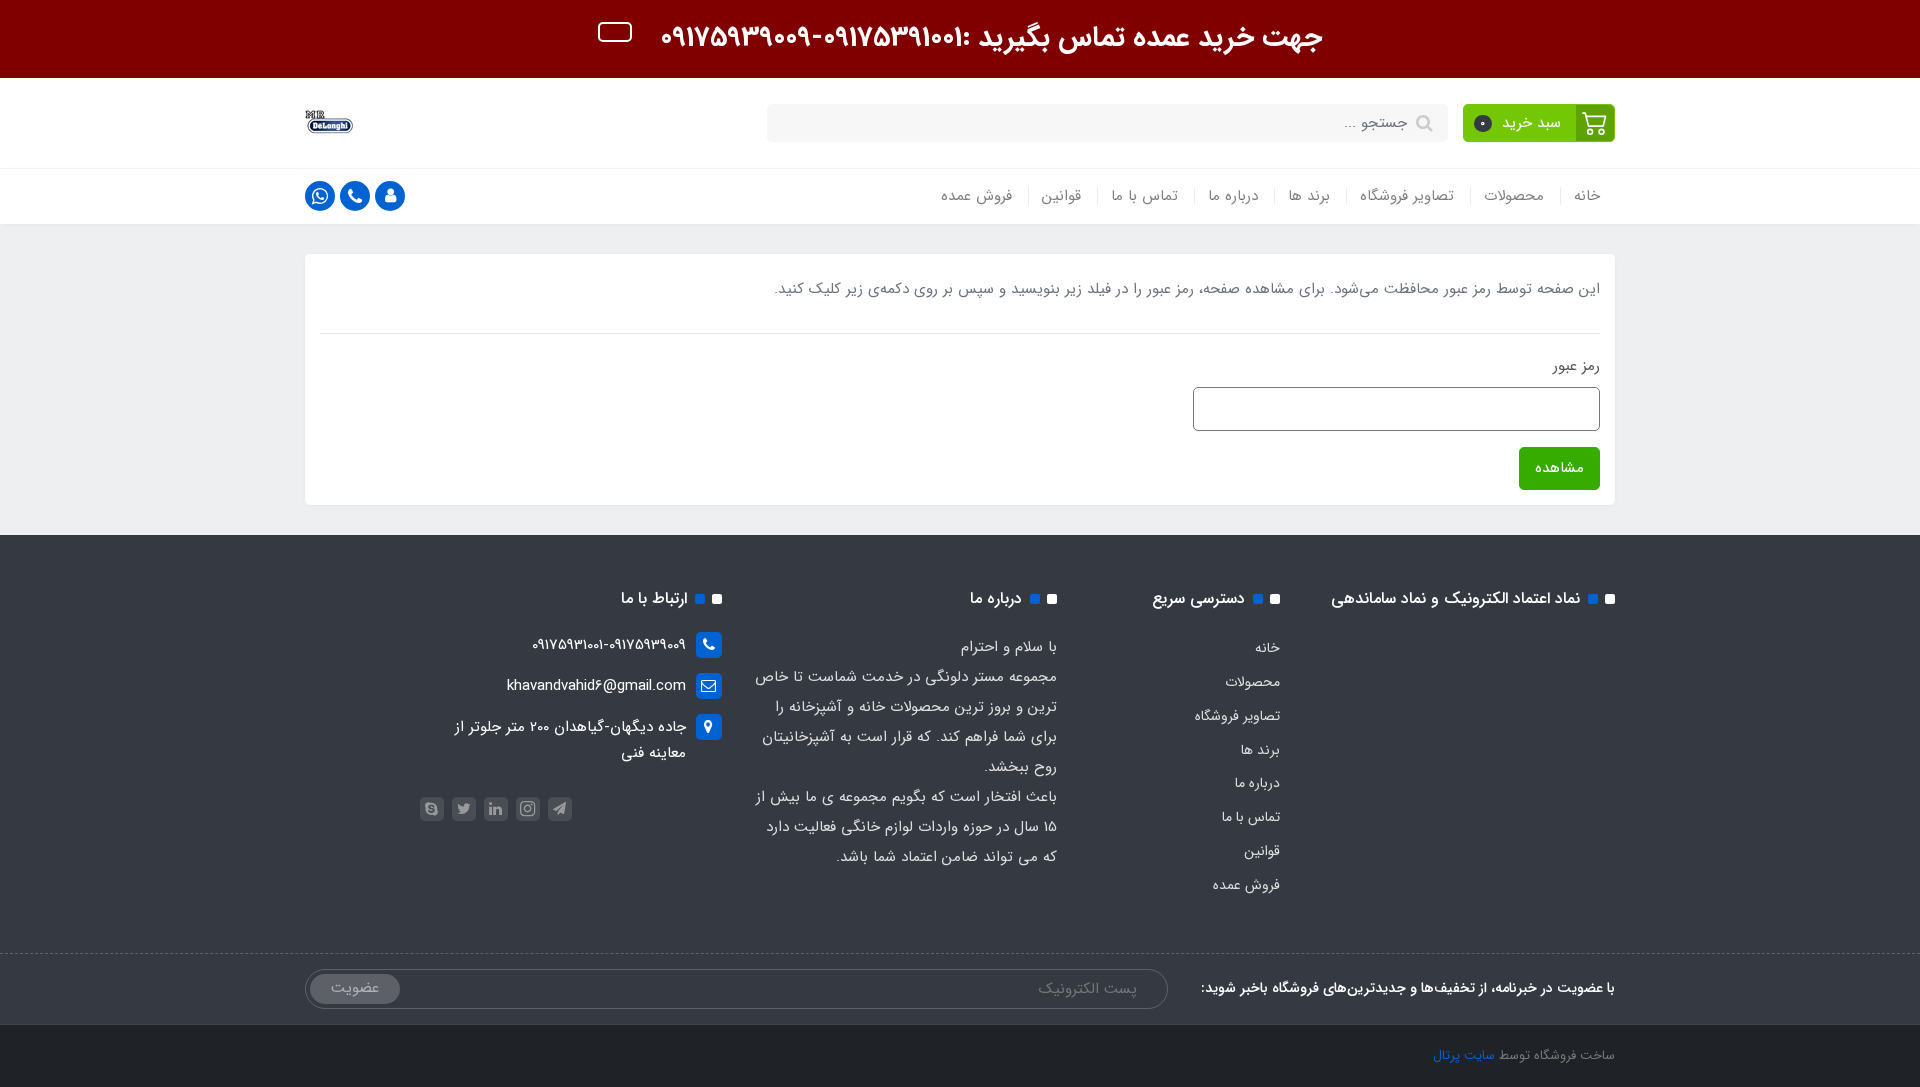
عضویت (355, 988)
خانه (1587, 196)
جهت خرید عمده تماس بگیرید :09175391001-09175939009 (987, 38)
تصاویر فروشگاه (1407, 196)
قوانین (1061, 196)
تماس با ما (1144, 196)
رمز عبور (1576, 366)
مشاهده (1559, 468)
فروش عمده (976, 196)
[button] (1539, 123)
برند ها (1309, 196)
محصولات (1514, 196)
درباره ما (1233, 196)
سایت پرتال (1464, 1055)
